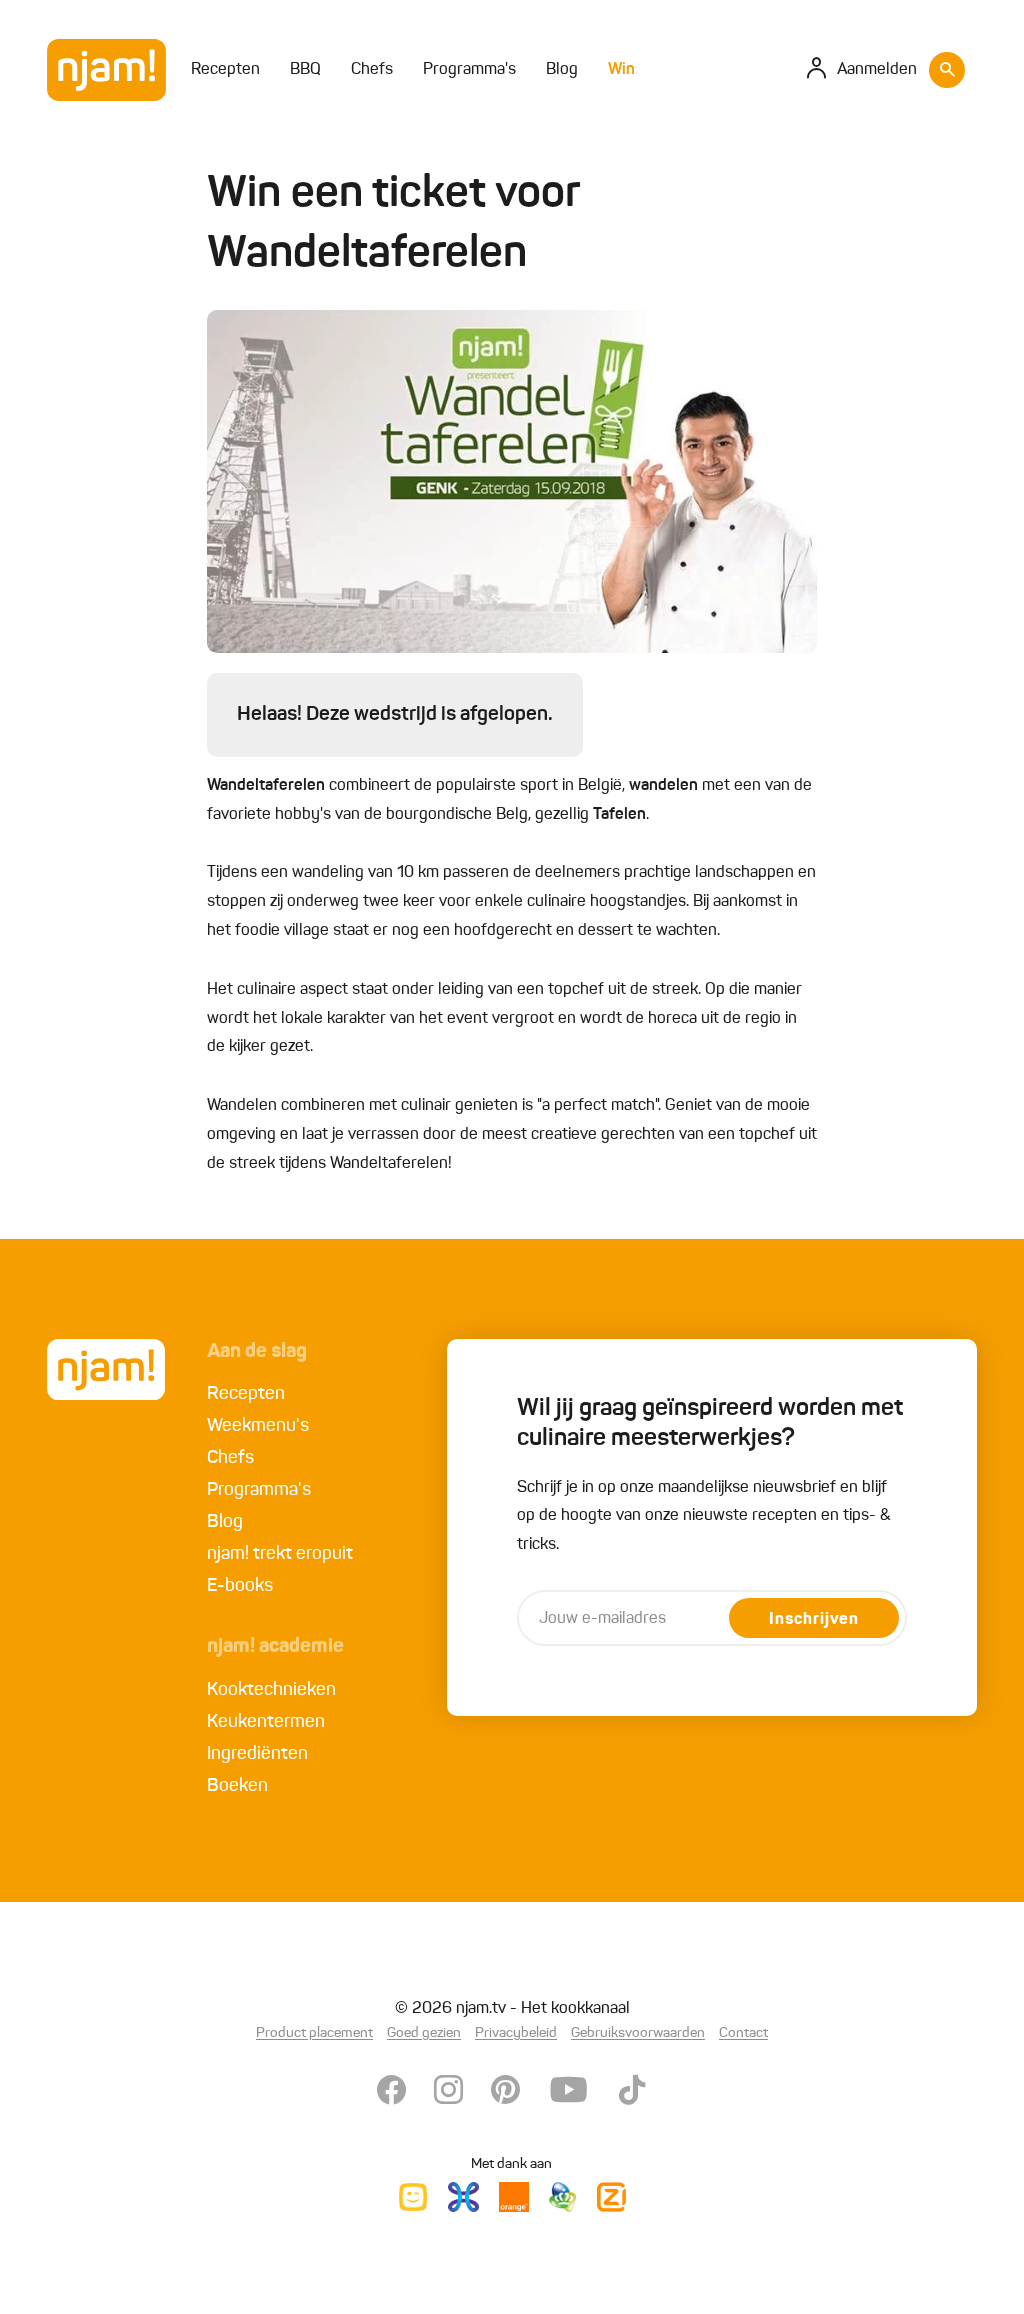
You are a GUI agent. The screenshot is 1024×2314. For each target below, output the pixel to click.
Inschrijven (814, 1620)
